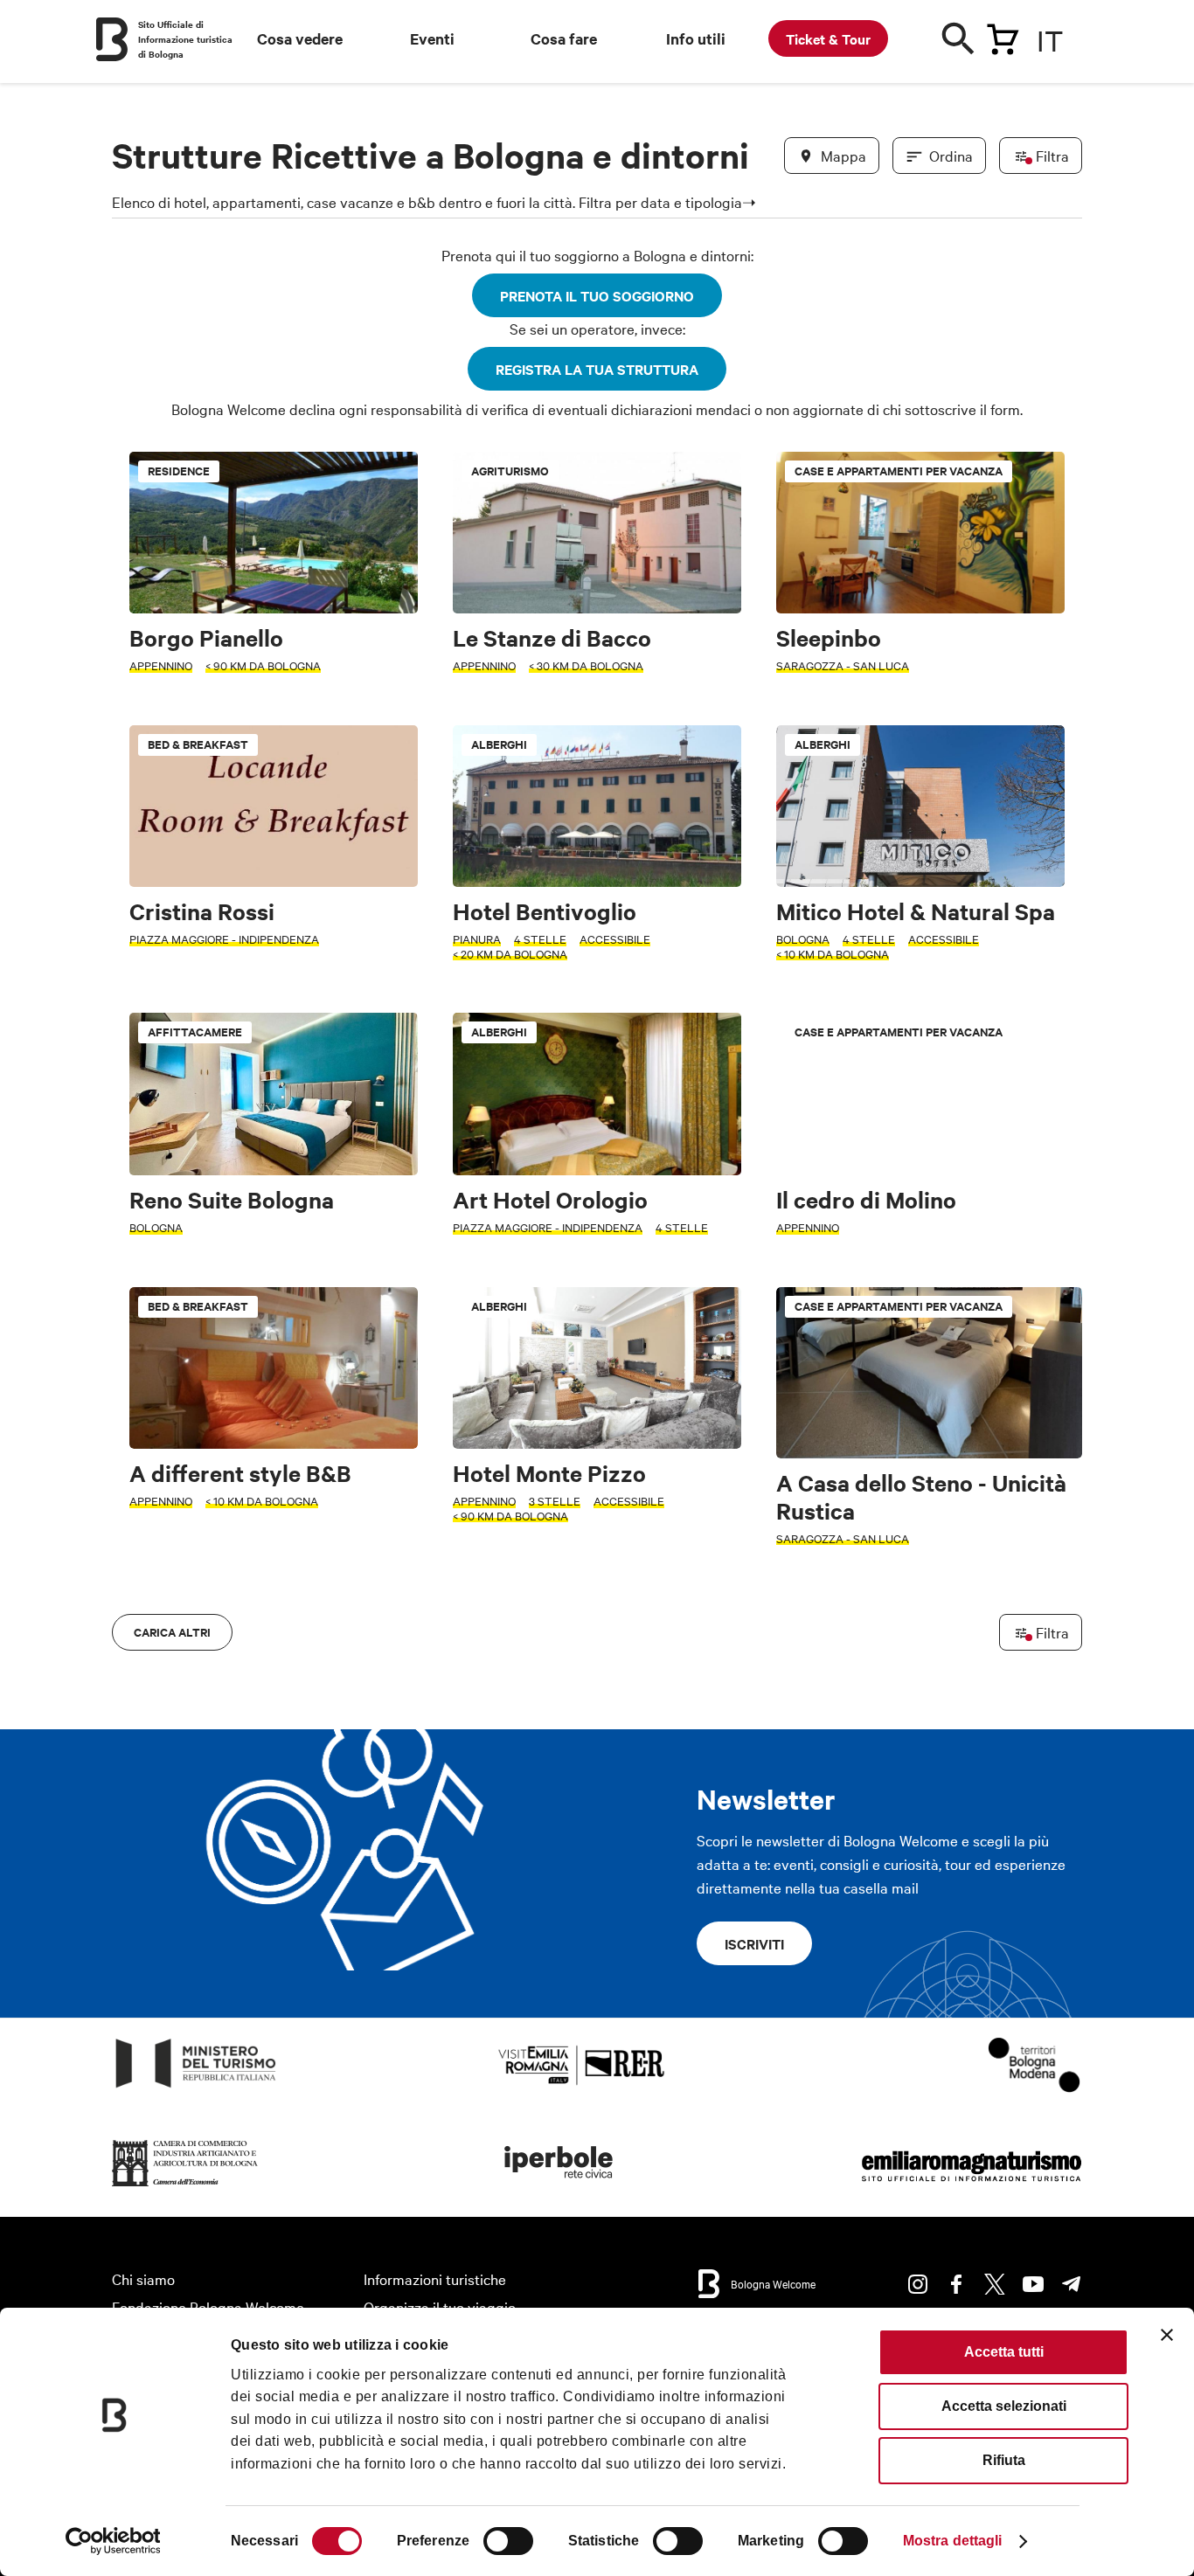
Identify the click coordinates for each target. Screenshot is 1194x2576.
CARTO (1061, 1626)
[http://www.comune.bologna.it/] (559, 2187)
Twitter (995, 2284)
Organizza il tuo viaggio (440, 2306)
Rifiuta (1004, 2460)
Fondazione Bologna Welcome (208, 2306)
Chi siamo (143, 2278)
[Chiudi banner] (1167, 2335)
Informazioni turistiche (435, 2278)
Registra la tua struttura (597, 369)
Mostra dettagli (953, 2541)
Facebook (956, 2284)
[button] (135, 1063)
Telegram (1072, 2284)
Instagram (918, 2284)
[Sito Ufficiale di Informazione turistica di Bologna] (112, 39)
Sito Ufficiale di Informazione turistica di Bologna (185, 39)
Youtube (1033, 2284)
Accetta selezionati (1004, 2406)
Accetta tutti (1004, 2352)
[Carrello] (1003, 36)
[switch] (508, 2541)
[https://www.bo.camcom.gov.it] (185, 2187)
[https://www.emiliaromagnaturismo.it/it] (971, 2187)
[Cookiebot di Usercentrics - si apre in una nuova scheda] (113, 2541)
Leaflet (878, 1626)
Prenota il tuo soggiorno (597, 295)
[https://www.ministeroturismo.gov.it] (196, 2088)
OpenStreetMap (944, 1626)
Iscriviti (754, 1943)
